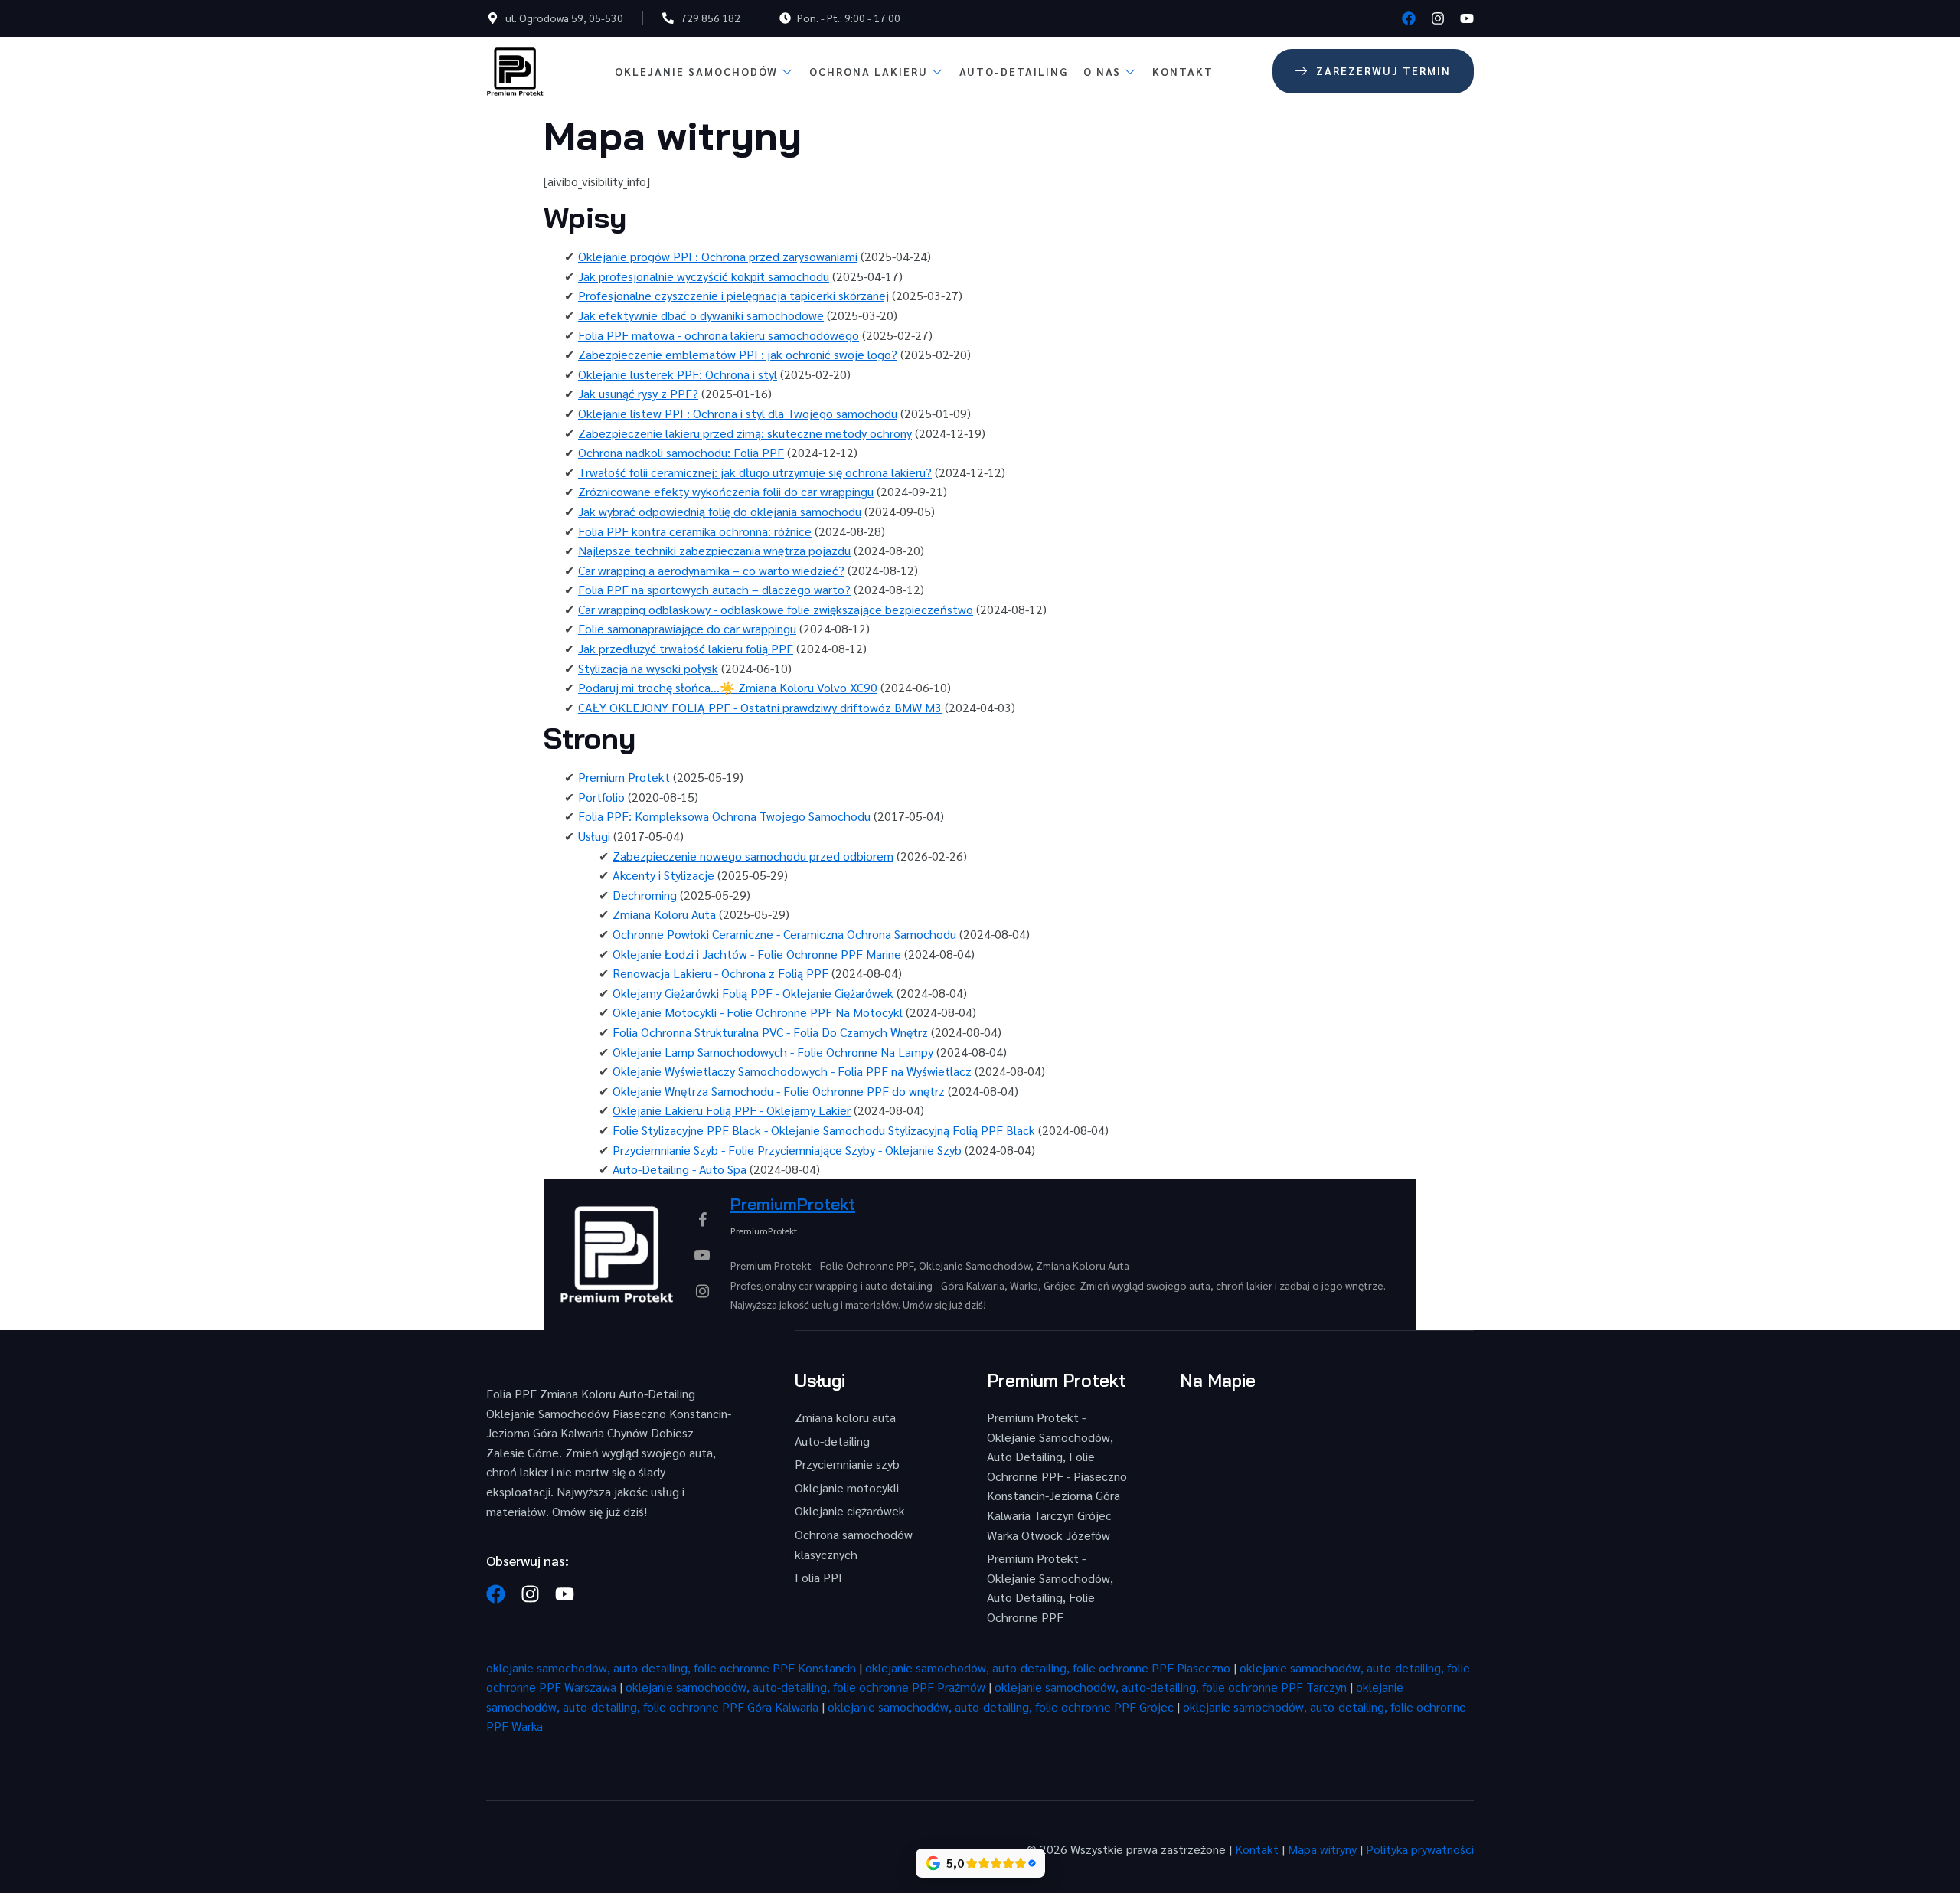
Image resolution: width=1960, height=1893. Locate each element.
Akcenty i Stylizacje (663, 875)
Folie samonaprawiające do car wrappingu (687, 628)
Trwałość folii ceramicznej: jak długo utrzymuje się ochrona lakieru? (755, 472)
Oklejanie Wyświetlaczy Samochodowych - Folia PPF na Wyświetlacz (792, 1071)
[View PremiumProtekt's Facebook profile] (702, 1219)
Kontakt (1183, 71)
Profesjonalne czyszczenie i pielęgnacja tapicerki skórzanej (733, 295)
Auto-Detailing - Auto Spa (679, 1169)
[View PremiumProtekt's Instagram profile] (702, 1290)
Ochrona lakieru (869, 71)
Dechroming (645, 895)
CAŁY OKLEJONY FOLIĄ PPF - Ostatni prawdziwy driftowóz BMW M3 (760, 707)
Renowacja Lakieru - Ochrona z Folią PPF (720, 973)
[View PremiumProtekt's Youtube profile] (702, 1254)
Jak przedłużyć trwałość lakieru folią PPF (686, 648)
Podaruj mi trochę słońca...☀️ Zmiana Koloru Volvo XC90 (728, 687)
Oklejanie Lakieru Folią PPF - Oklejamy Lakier (732, 1110)
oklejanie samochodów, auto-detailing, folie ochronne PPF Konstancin (671, 1667)
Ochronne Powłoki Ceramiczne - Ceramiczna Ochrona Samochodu (784, 934)
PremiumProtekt (793, 1204)
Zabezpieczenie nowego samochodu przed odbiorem (753, 856)
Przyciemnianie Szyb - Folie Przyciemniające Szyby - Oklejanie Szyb (787, 1150)
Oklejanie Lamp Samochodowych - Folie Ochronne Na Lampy (773, 1052)
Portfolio (601, 797)
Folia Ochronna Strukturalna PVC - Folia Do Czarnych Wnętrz (770, 1032)
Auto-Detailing (1014, 71)
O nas (1102, 71)
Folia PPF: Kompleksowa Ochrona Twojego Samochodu (724, 816)
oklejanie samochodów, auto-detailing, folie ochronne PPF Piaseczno (1048, 1667)
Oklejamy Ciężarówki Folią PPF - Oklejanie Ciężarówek (753, 993)
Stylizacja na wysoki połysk (648, 668)
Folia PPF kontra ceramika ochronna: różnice (695, 531)
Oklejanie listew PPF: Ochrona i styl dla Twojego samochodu (738, 413)
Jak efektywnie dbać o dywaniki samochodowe (701, 315)
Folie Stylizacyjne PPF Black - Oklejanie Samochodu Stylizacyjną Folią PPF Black (824, 1130)
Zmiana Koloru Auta (664, 914)
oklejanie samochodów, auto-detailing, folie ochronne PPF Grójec (1001, 1707)
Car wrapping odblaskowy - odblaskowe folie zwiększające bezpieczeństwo (776, 609)
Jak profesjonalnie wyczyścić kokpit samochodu (704, 276)
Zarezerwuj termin (1383, 70)
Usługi (594, 836)
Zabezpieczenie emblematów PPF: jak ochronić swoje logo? (738, 354)
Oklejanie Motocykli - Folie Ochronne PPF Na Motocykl (758, 1012)
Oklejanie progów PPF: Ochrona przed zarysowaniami (718, 256)
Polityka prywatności (1420, 1849)
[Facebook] (1409, 18)
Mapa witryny (1322, 1849)
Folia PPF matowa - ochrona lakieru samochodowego (719, 335)
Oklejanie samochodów (696, 71)
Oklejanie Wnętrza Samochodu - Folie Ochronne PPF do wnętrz (779, 1091)
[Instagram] (1438, 18)
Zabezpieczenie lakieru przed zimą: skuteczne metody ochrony (745, 433)
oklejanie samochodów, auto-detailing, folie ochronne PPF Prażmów (805, 1687)
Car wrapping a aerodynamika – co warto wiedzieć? (711, 570)
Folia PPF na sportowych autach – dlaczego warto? (714, 589)
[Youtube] (1467, 18)
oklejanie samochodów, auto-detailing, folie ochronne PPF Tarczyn (1171, 1687)
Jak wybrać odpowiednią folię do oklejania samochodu (720, 511)
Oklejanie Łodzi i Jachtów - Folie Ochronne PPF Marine (757, 954)
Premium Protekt (624, 777)
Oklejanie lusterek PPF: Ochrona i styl (678, 374)
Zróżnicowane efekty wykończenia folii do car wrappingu (726, 491)
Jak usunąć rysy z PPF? (638, 393)
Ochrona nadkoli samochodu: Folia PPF (681, 452)
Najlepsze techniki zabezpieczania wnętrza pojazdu (714, 550)
